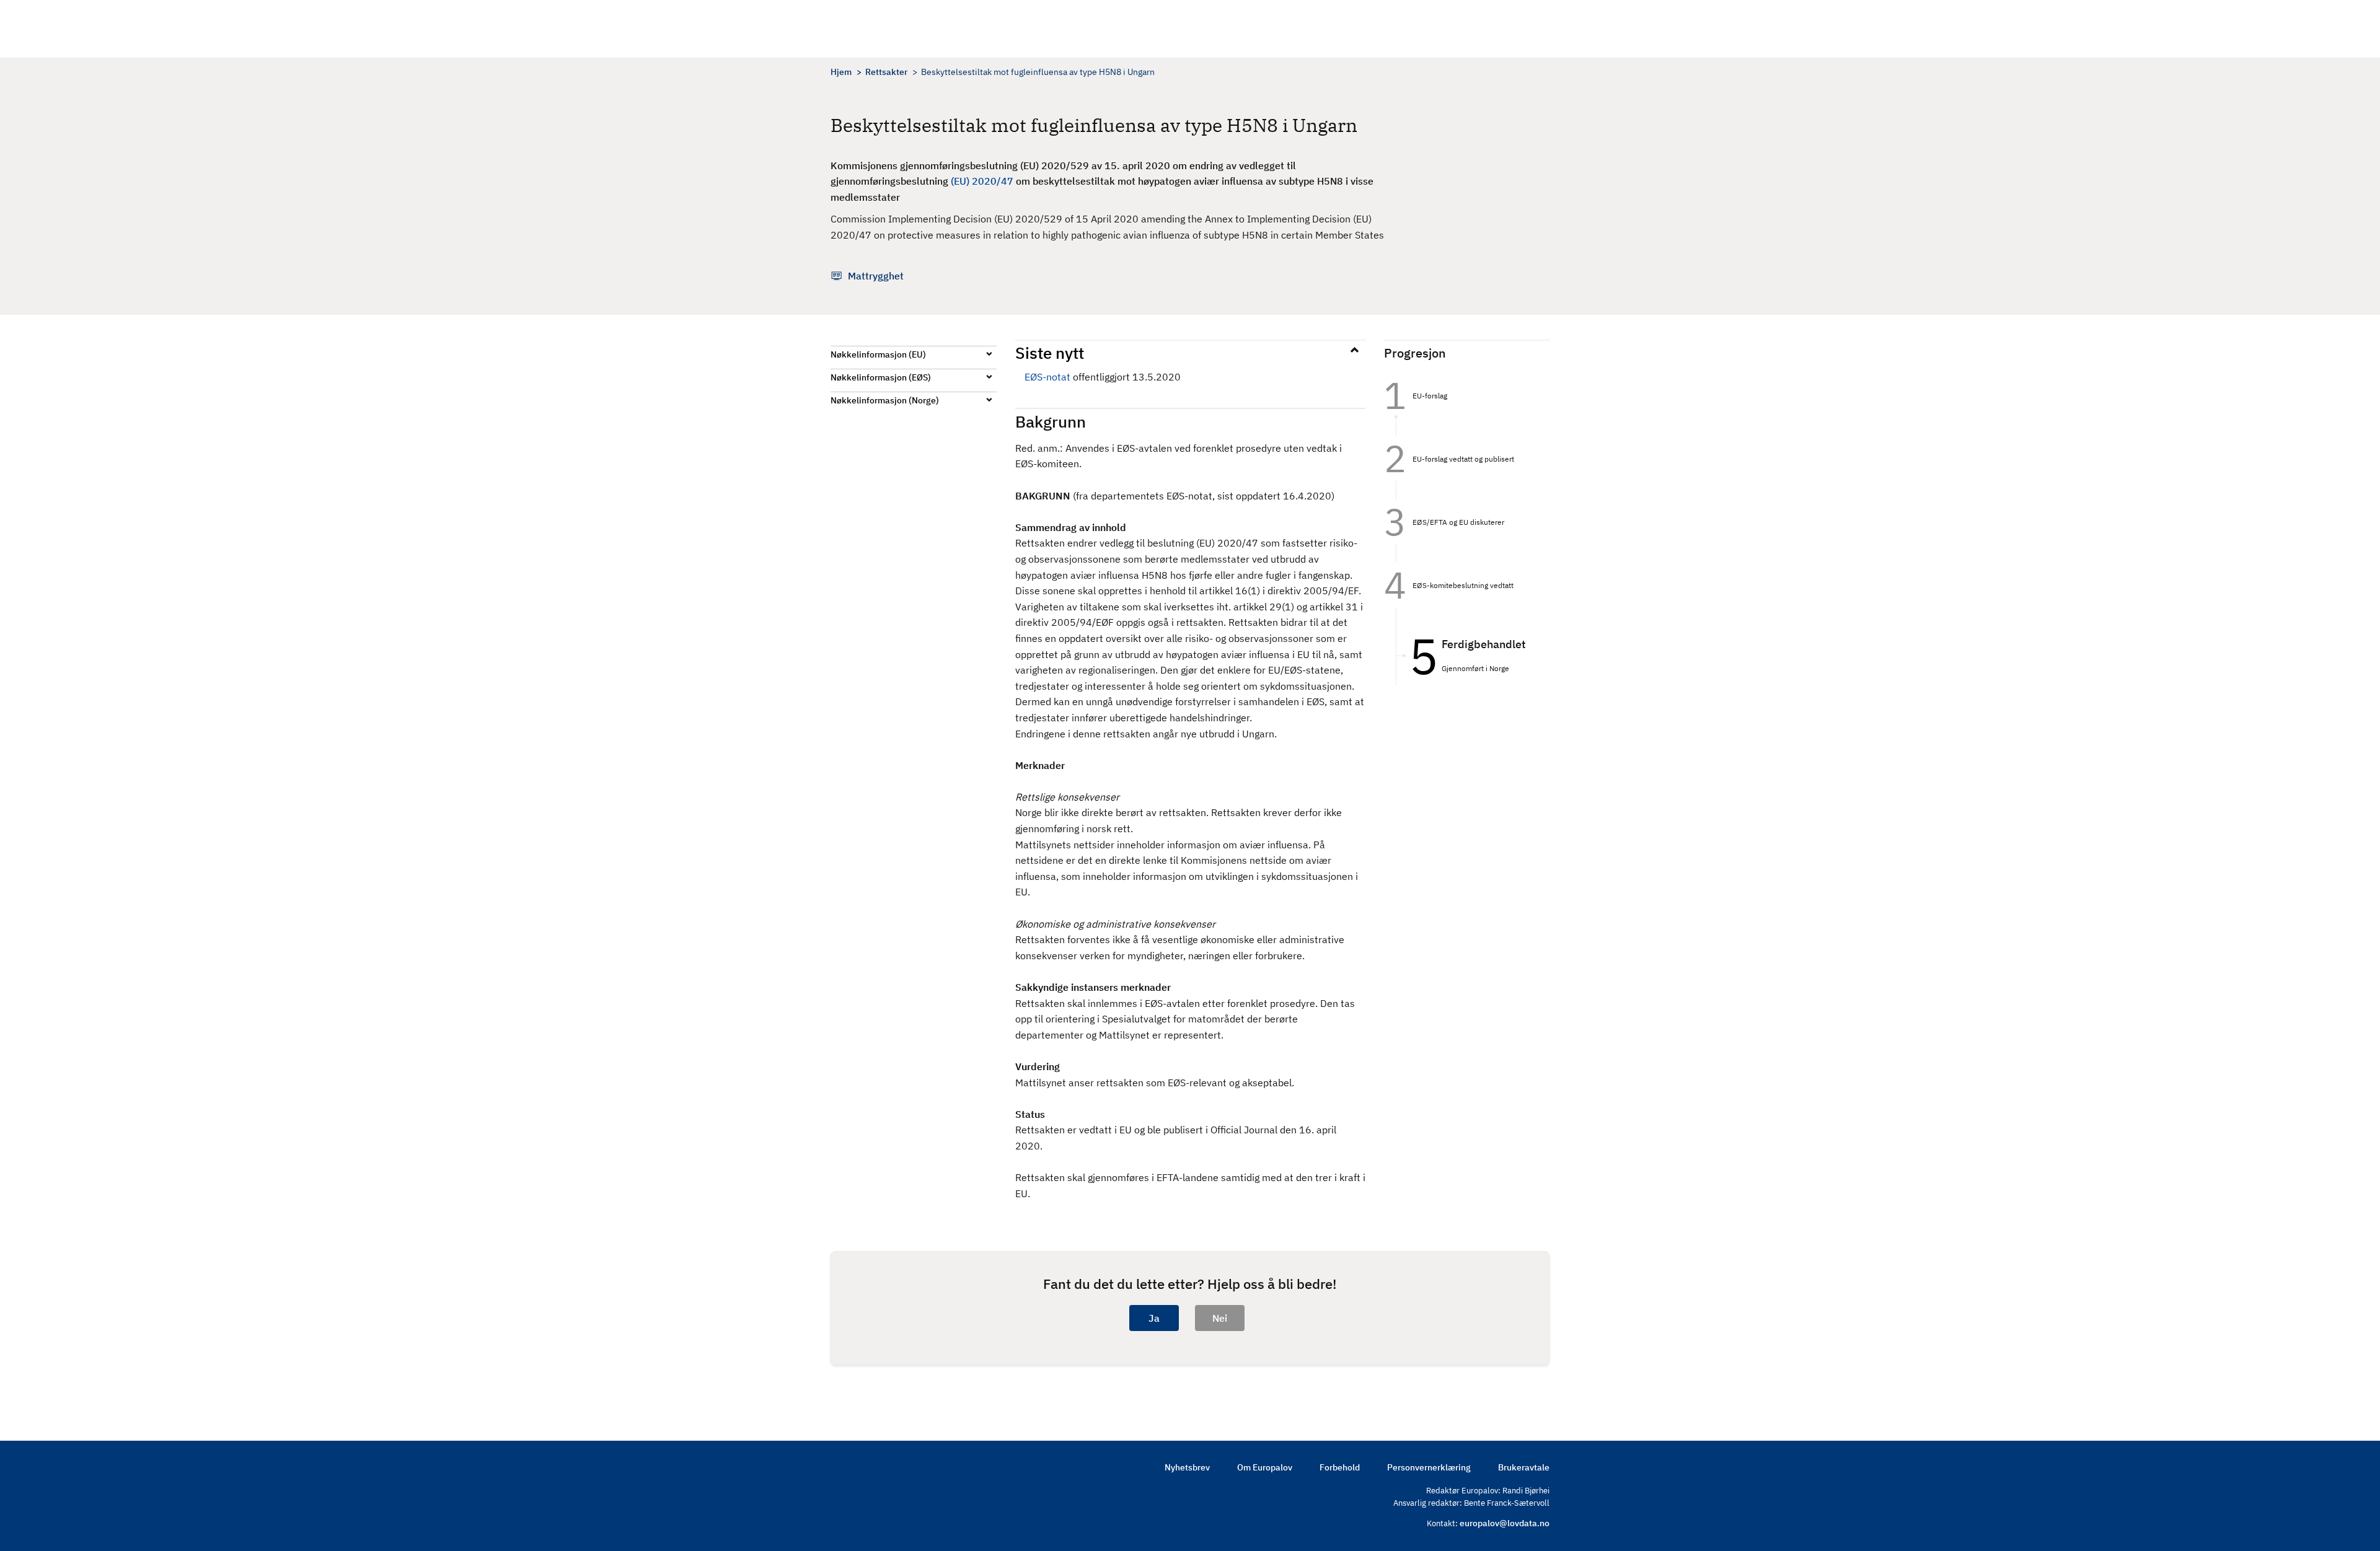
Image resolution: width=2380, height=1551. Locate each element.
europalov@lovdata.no (1505, 1523)
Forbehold (1340, 1467)
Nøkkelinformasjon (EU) (878, 354)
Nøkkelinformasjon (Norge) (885, 400)
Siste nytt (1050, 353)
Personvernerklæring (1429, 1467)
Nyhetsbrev (1187, 1467)
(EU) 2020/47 (982, 181)
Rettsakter (886, 72)
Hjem (841, 72)
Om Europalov (1265, 1467)
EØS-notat (1047, 377)
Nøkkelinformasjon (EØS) (881, 377)
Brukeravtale (1524, 1467)
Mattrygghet (876, 276)
